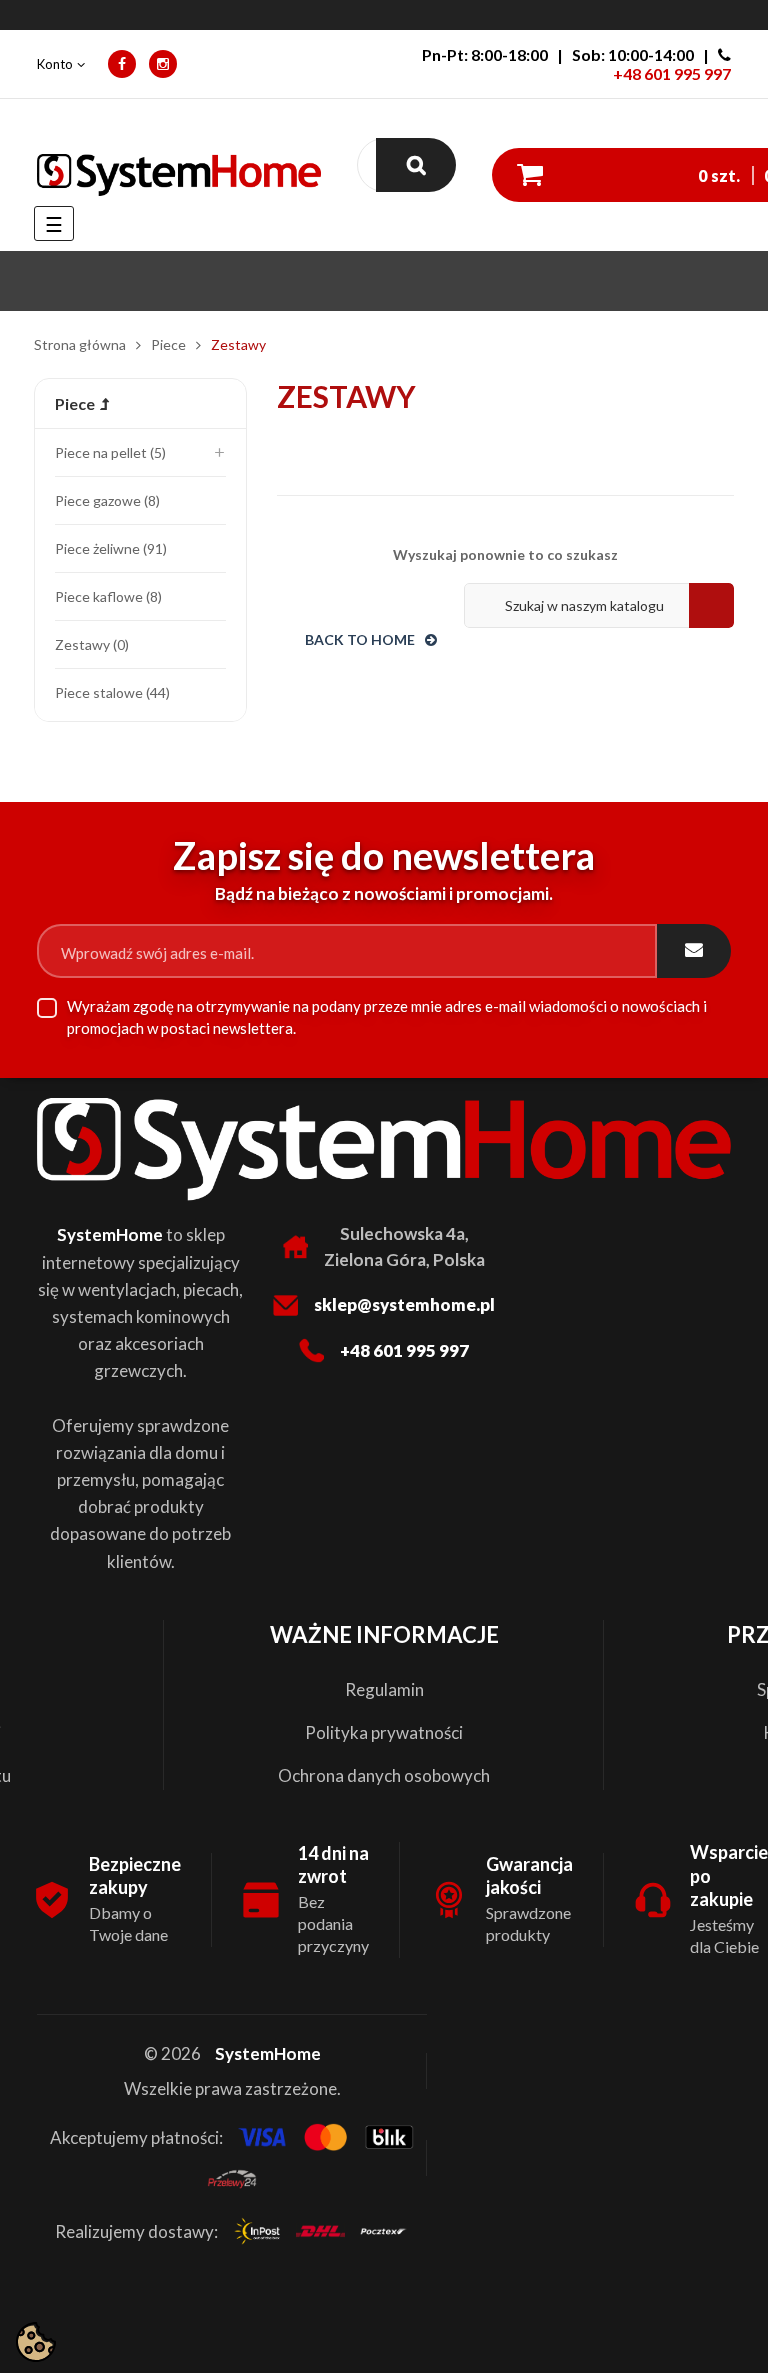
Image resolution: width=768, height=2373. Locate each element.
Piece (75, 403)
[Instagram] (163, 64)
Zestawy (90, 644)
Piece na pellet (108, 452)
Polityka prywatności (384, 1732)
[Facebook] (122, 64)
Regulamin (384, 1689)
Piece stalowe (110, 692)
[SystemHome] (179, 175)
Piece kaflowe (106, 596)
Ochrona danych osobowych (384, 1775)
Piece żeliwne (109, 548)
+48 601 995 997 (672, 73)
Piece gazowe (105, 500)
